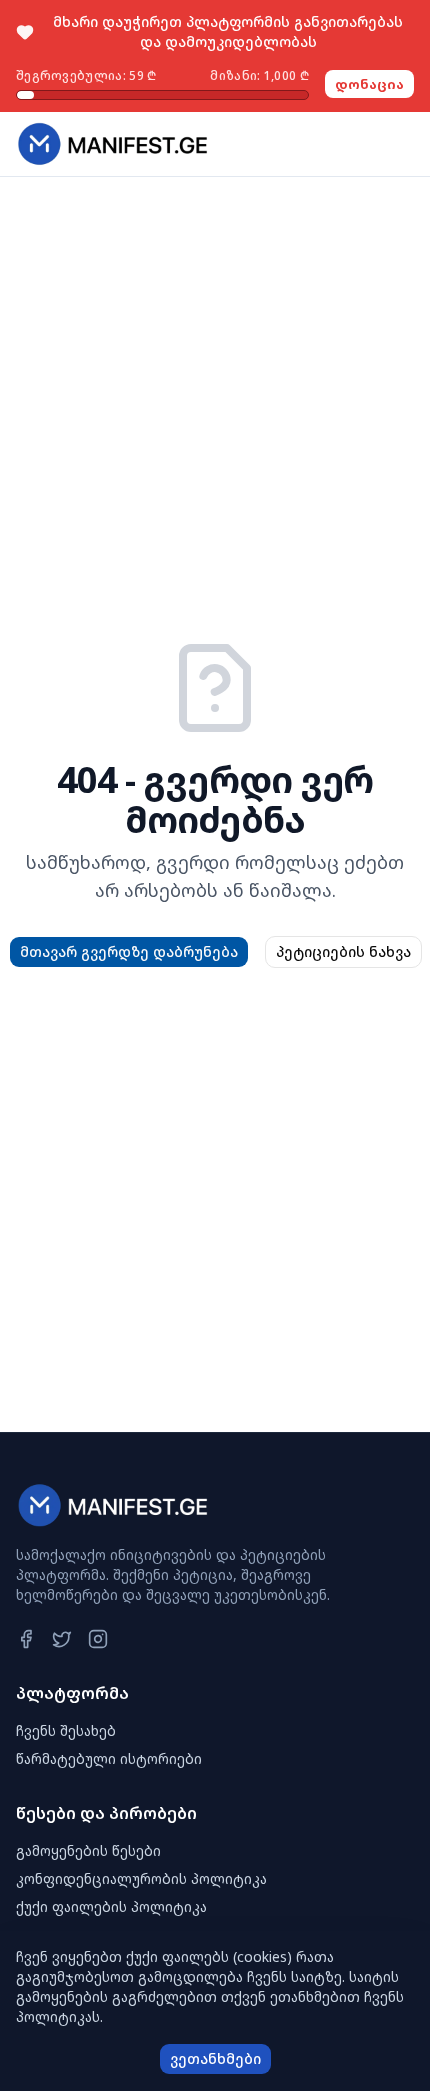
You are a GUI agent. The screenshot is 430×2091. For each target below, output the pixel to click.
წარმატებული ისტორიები (109, 1758)
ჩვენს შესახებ (66, 1730)
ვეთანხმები (215, 2058)
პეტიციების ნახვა (343, 951)
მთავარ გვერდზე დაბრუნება (129, 951)
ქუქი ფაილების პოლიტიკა (111, 1906)
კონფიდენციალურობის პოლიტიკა (141, 1878)
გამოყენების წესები (88, 1850)
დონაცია (369, 84)
